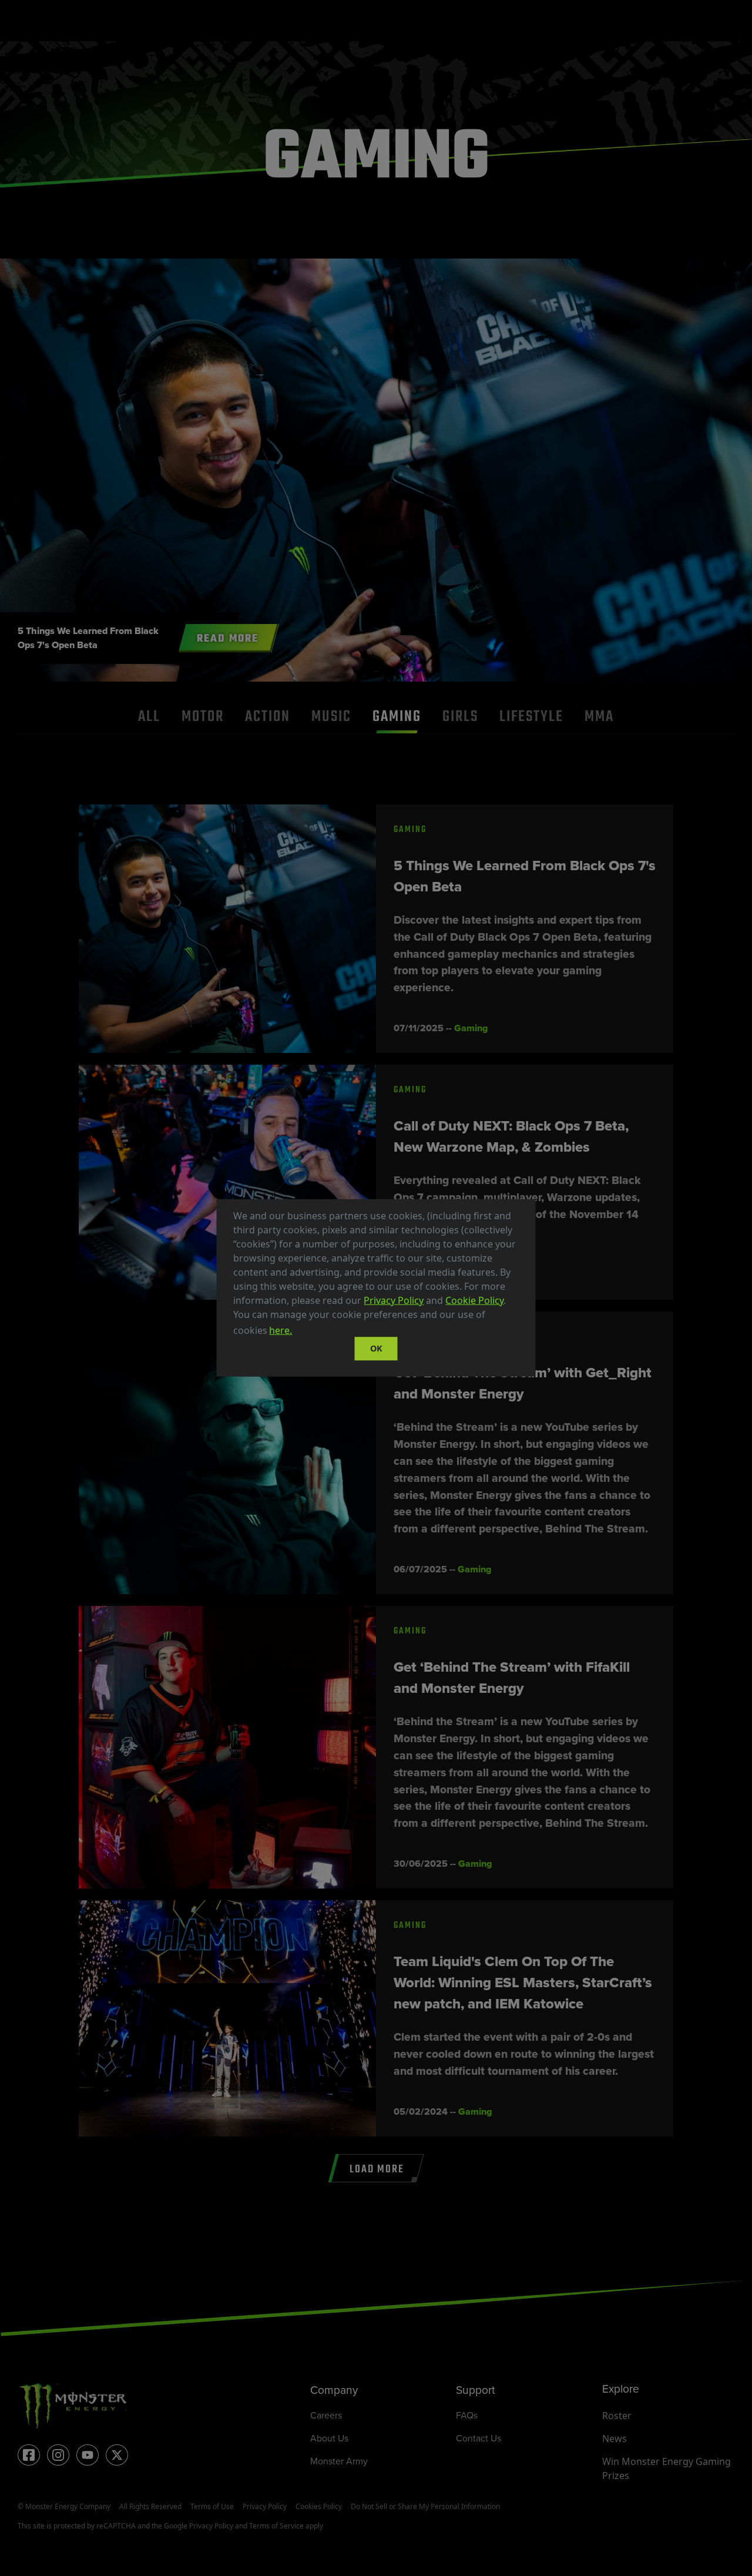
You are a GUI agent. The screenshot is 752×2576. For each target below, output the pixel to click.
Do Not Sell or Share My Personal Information (425, 2506)
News (615, 2439)
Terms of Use (212, 2506)
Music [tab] (331, 717)
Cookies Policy (319, 2506)
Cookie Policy (474, 1300)
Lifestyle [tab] (531, 717)
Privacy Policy (394, 1300)
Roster (617, 2416)
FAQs (467, 2415)
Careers (326, 2415)
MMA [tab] (599, 717)
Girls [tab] (460, 717)
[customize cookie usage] (305, 1334)
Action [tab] (268, 717)
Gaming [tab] (397, 717)
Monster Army (339, 2461)
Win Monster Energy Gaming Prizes (667, 2468)
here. (281, 1330)
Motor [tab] (203, 717)
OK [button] (376, 1348)
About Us (329, 2438)
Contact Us (479, 2438)
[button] (298, 1332)
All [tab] (149, 717)
